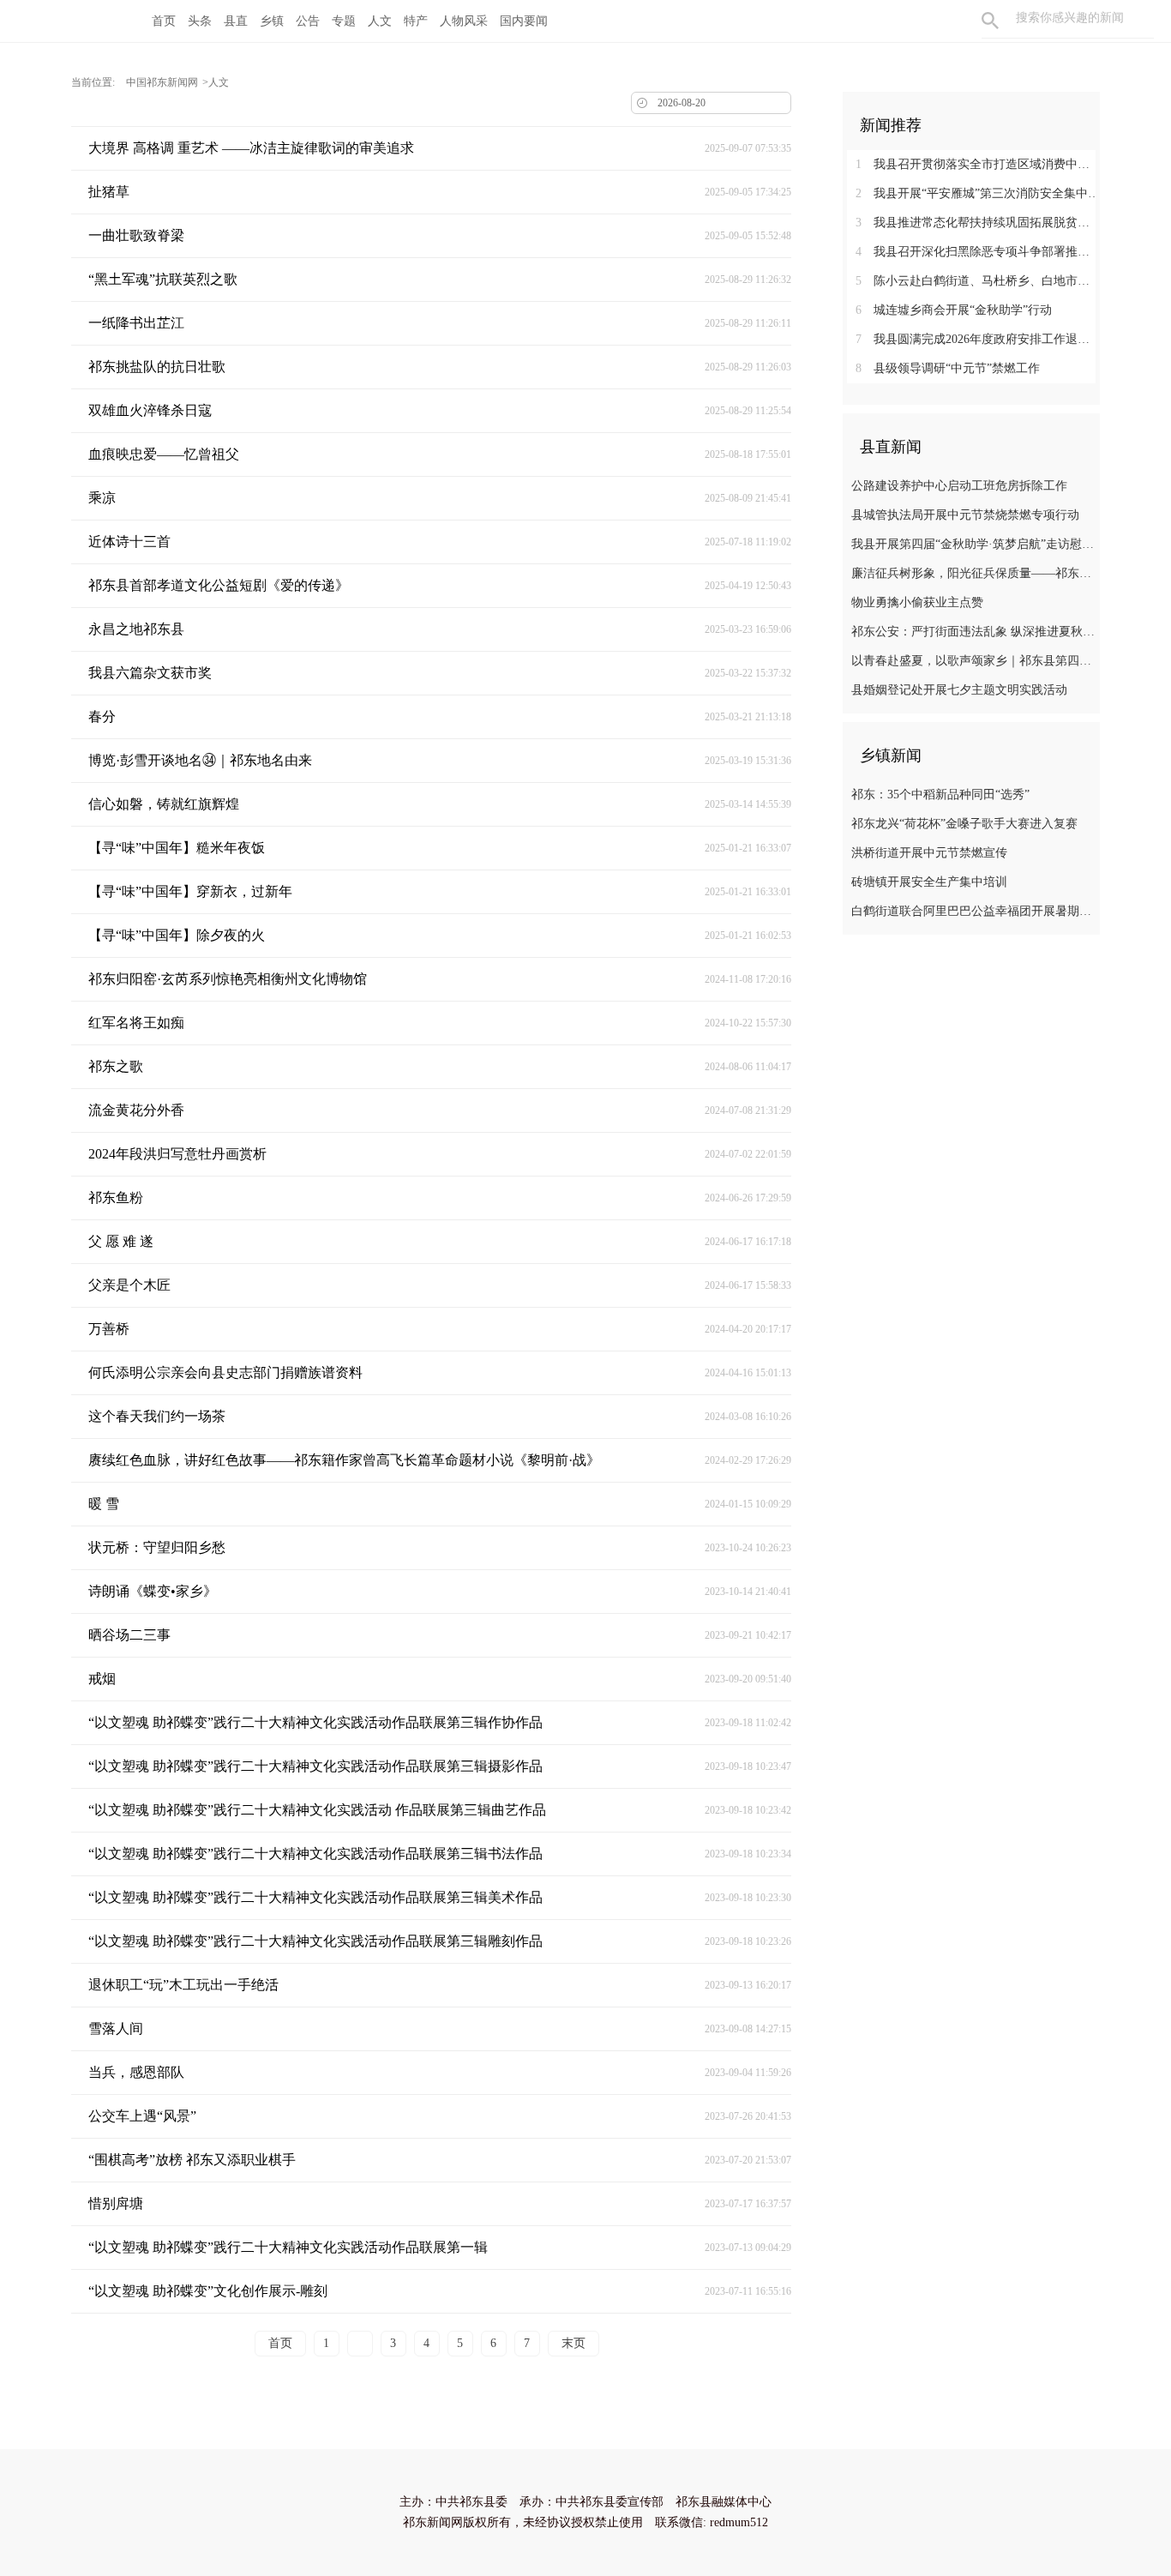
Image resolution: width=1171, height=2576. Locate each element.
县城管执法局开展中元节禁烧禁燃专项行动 (965, 515)
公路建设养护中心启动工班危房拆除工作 (959, 486)
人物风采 (464, 21)
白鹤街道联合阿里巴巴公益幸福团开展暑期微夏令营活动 (973, 911)
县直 (236, 21)
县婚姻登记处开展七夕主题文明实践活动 (959, 690)
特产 (416, 21)
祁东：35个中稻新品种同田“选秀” (940, 794)
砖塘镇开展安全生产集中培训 (929, 882)
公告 (308, 21)
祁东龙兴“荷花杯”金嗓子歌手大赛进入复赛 (964, 824)
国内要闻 (524, 21)
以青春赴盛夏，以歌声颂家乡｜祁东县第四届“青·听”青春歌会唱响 (973, 661)
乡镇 (272, 21)
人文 (380, 21)
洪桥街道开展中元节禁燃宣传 (929, 853)
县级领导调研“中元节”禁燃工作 (948, 368)
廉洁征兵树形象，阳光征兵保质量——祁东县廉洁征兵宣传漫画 (973, 573)
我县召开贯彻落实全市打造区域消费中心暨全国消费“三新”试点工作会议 (978, 164)
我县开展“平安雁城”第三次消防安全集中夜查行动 (978, 193)
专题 (344, 21)
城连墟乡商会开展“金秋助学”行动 (954, 310)
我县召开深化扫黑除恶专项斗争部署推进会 (978, 252)
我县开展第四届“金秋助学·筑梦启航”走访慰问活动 (973, 544)
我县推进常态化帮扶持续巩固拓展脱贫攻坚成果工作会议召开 (978, 223)
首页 (164, 21)
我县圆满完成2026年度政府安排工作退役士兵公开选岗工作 (978, 339)
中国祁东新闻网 (162, 82)
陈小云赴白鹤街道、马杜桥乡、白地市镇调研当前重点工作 (978, 281)
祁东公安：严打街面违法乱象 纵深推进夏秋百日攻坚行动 (973, 632)
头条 (200, 21)
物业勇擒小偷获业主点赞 (917, 602)
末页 (573, 2343)
